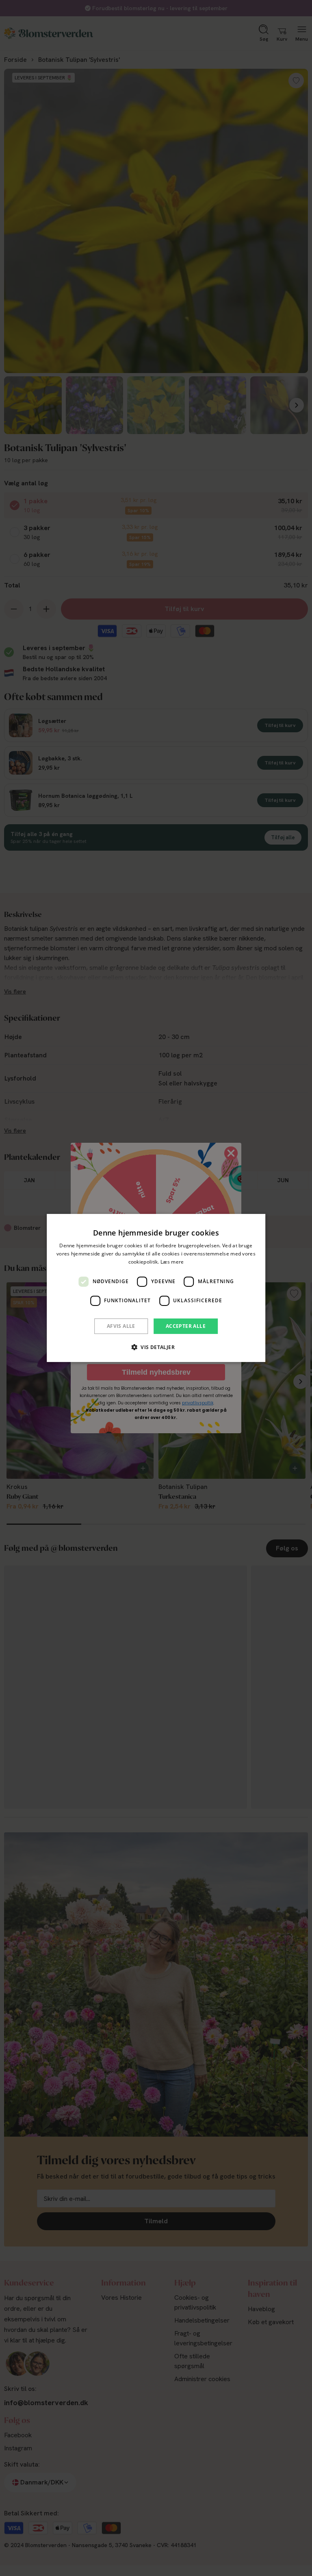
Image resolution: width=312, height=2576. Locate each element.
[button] (156, 1347)
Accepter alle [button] (186, 1326)
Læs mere (172, 1262)
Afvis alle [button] (121, 1326)
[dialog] (156, 1288)
